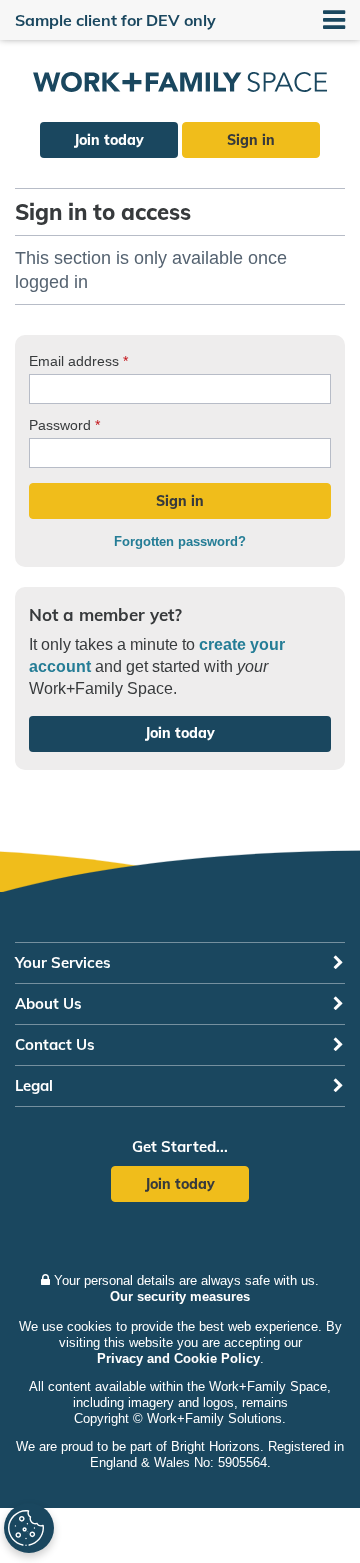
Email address (78, 361)
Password (64, 425)
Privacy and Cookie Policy (178, 1358)
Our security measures (180, 1296)
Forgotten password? (180, 541)
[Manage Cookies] (29, 1528)
